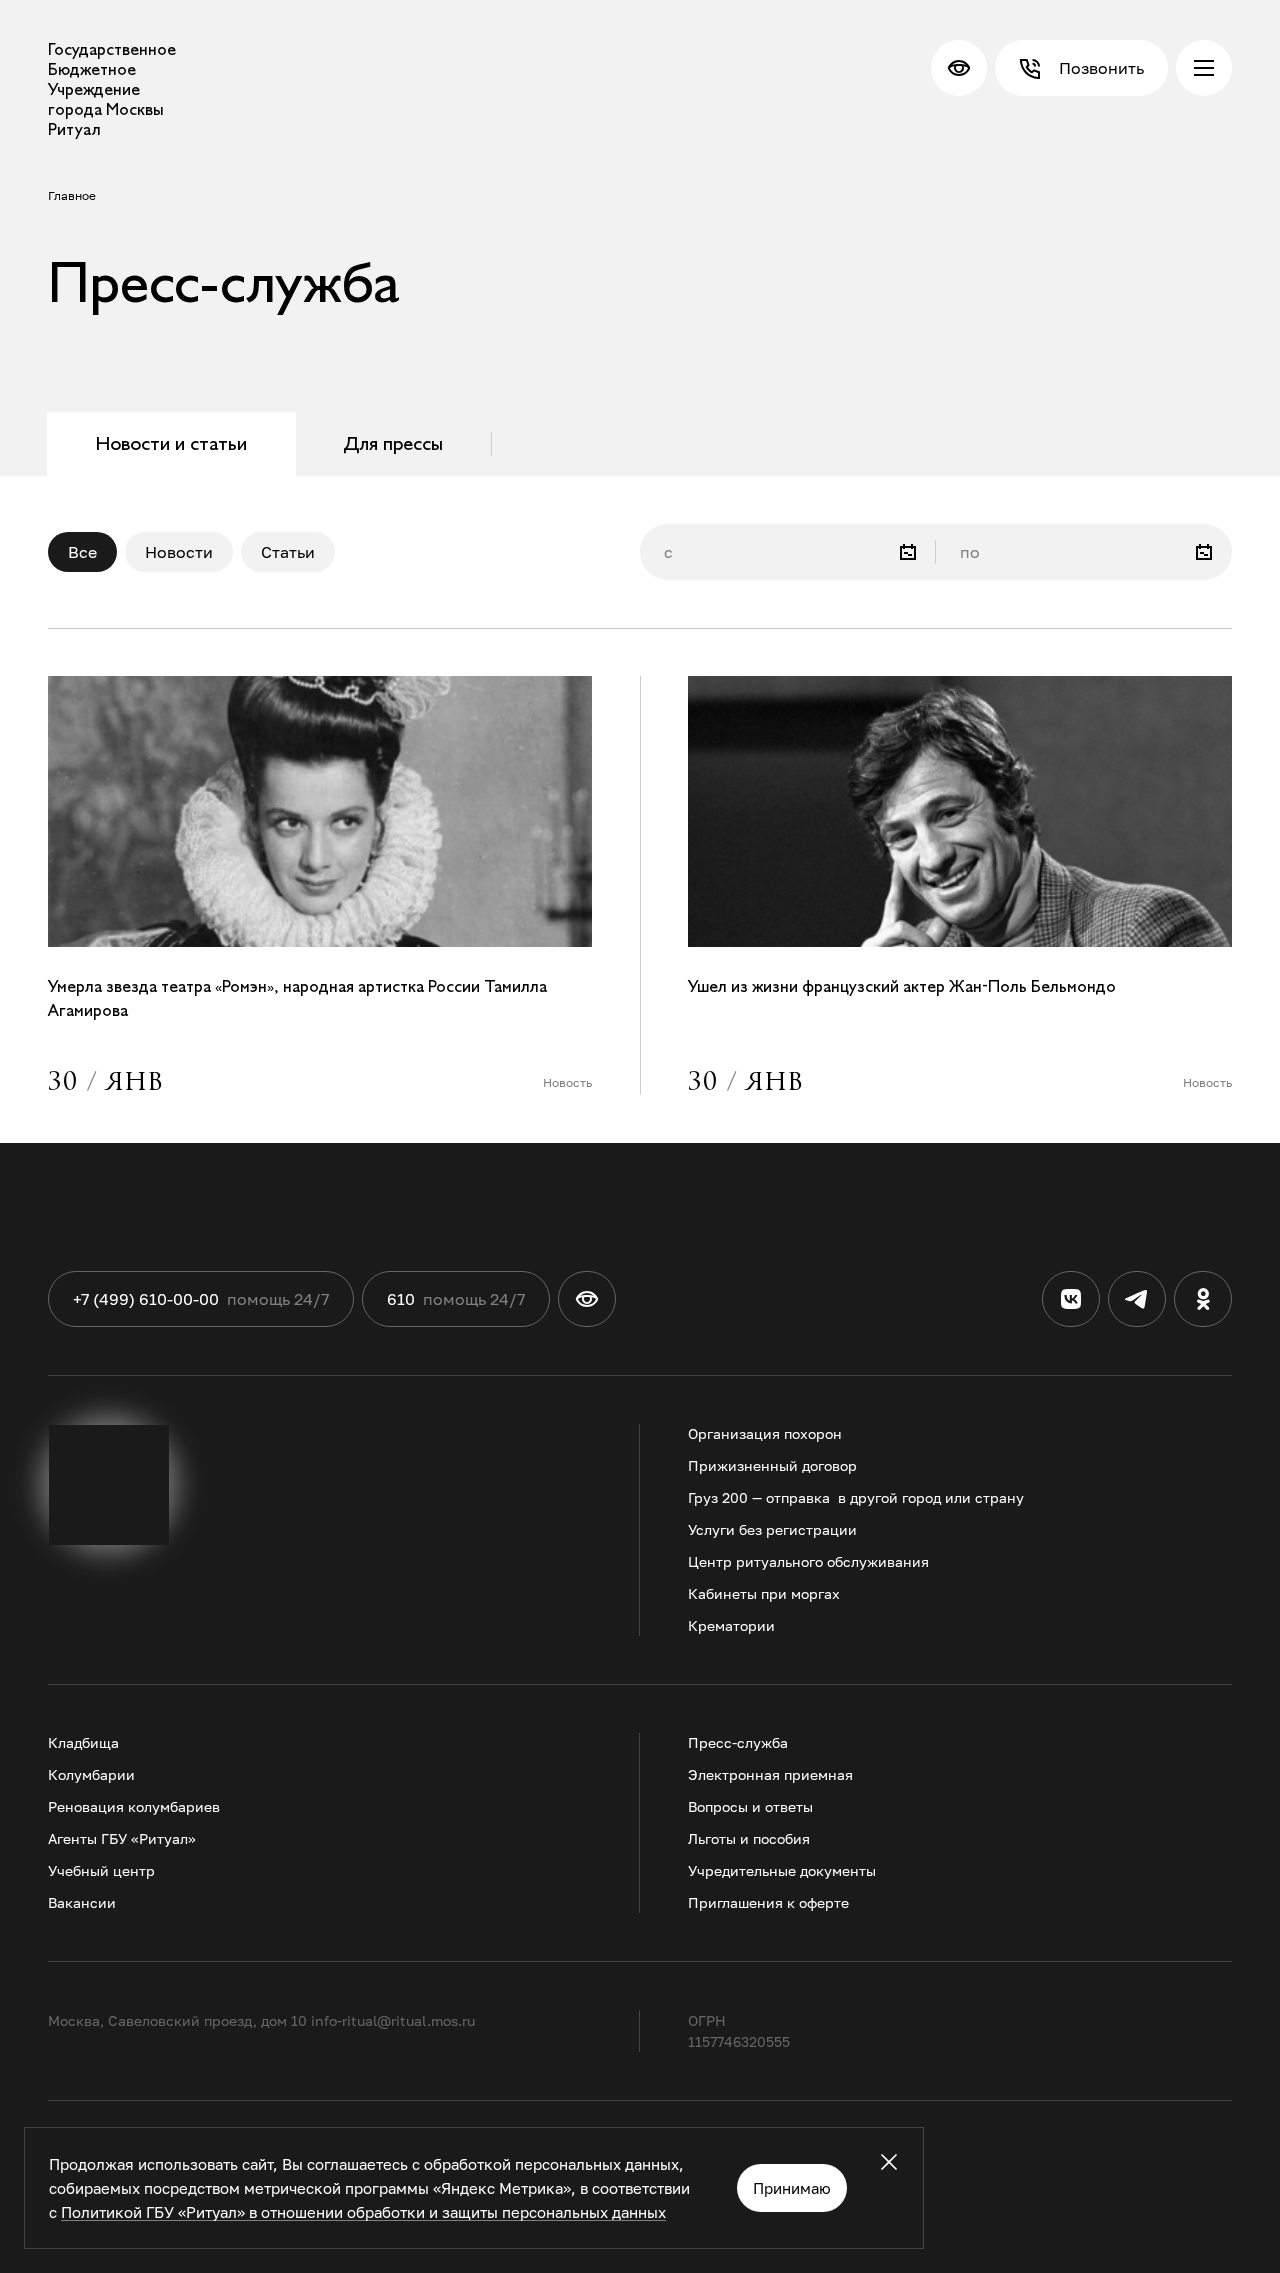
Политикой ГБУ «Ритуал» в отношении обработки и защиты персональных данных (363, 2212)
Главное (72, 195)
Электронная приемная (770, 1774)
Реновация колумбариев (134, 1806)
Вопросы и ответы (750, 1806)
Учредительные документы (782, 1870)
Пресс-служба (738, 1742)
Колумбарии (91, 1774)
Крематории (731, 1625)
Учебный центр (101, 1870)
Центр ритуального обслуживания (808, 1561)
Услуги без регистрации (772, 1529)
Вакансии (82, 1902)
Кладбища (83, 1742)
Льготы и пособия (749, 1838)
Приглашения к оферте (768, 1902)
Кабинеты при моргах (764, 1593)
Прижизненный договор (772, 1465)
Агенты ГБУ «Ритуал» (122, 1838)
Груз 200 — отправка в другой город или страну (856, 1497)
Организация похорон (765, 1433)
